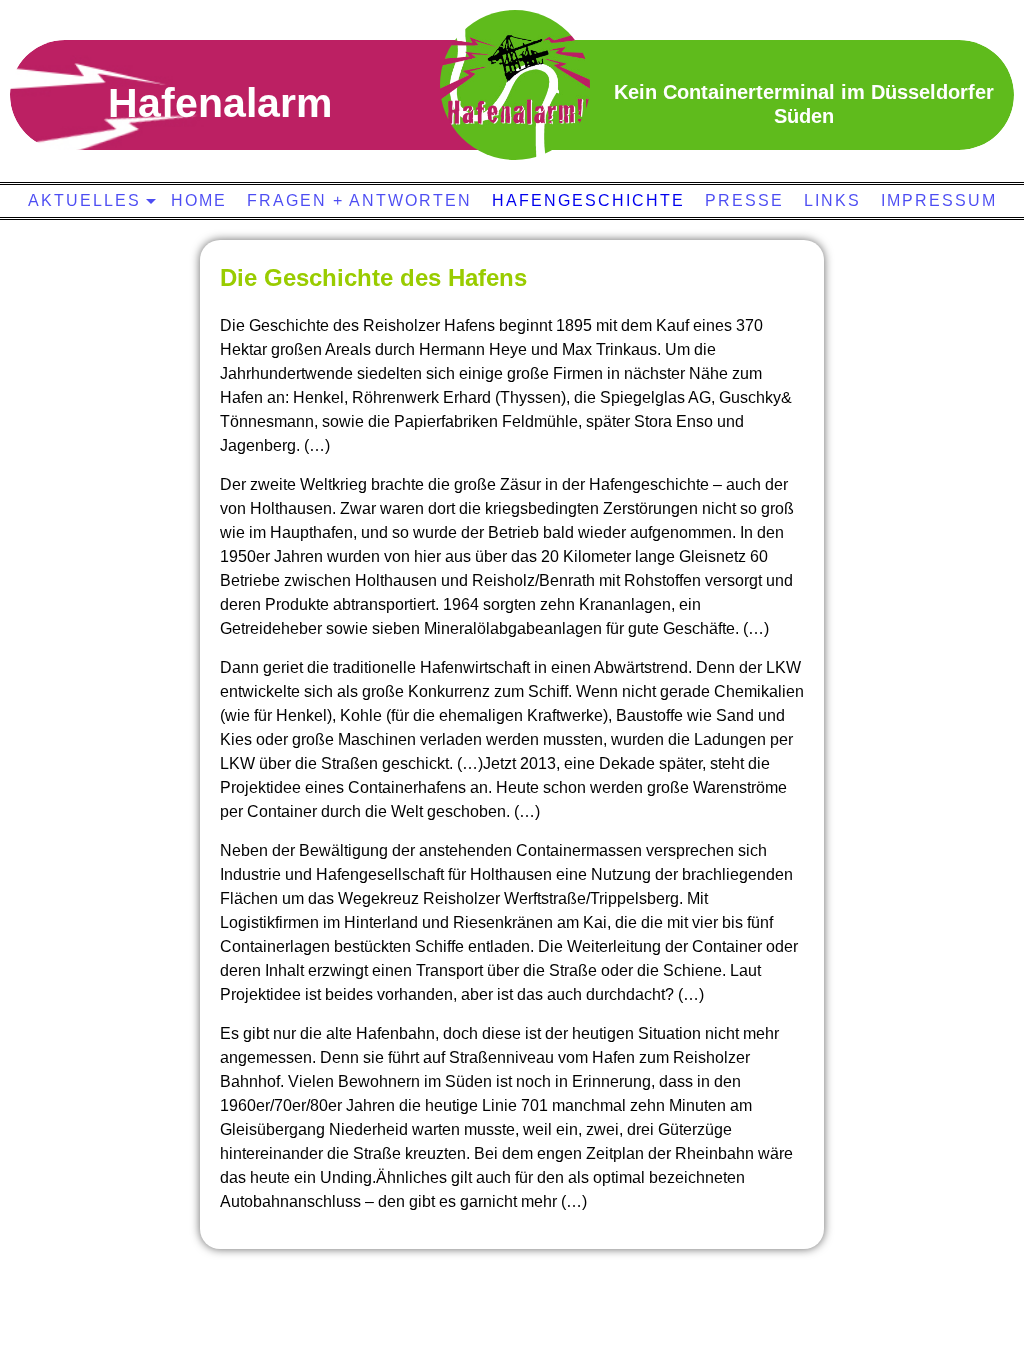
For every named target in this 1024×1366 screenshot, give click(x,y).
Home (199, 200)
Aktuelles (84, 200)
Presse (744, 200)
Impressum (939, 200)
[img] (515, 85)
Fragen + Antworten (359, 200)
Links (832, 200)
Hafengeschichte (588, 200)
